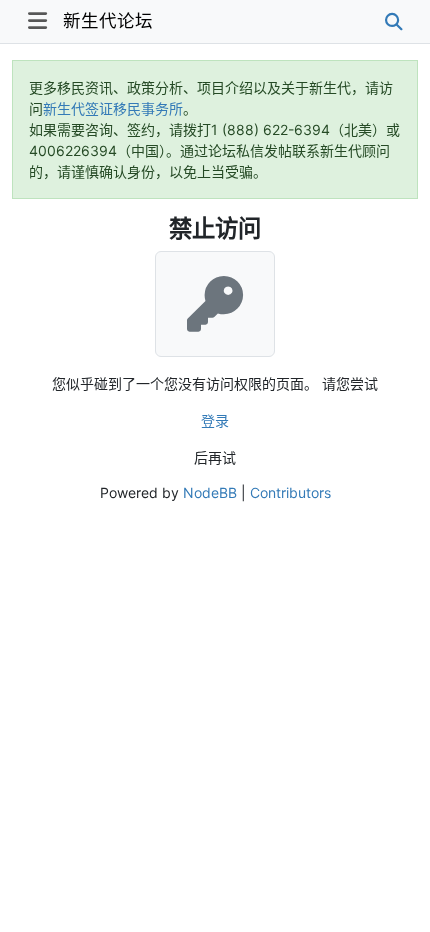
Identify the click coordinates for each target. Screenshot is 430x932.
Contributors (290, 492)
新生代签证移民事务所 (113, 108)
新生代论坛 (108, 20)
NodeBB (210, 492)
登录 (215, 420)
